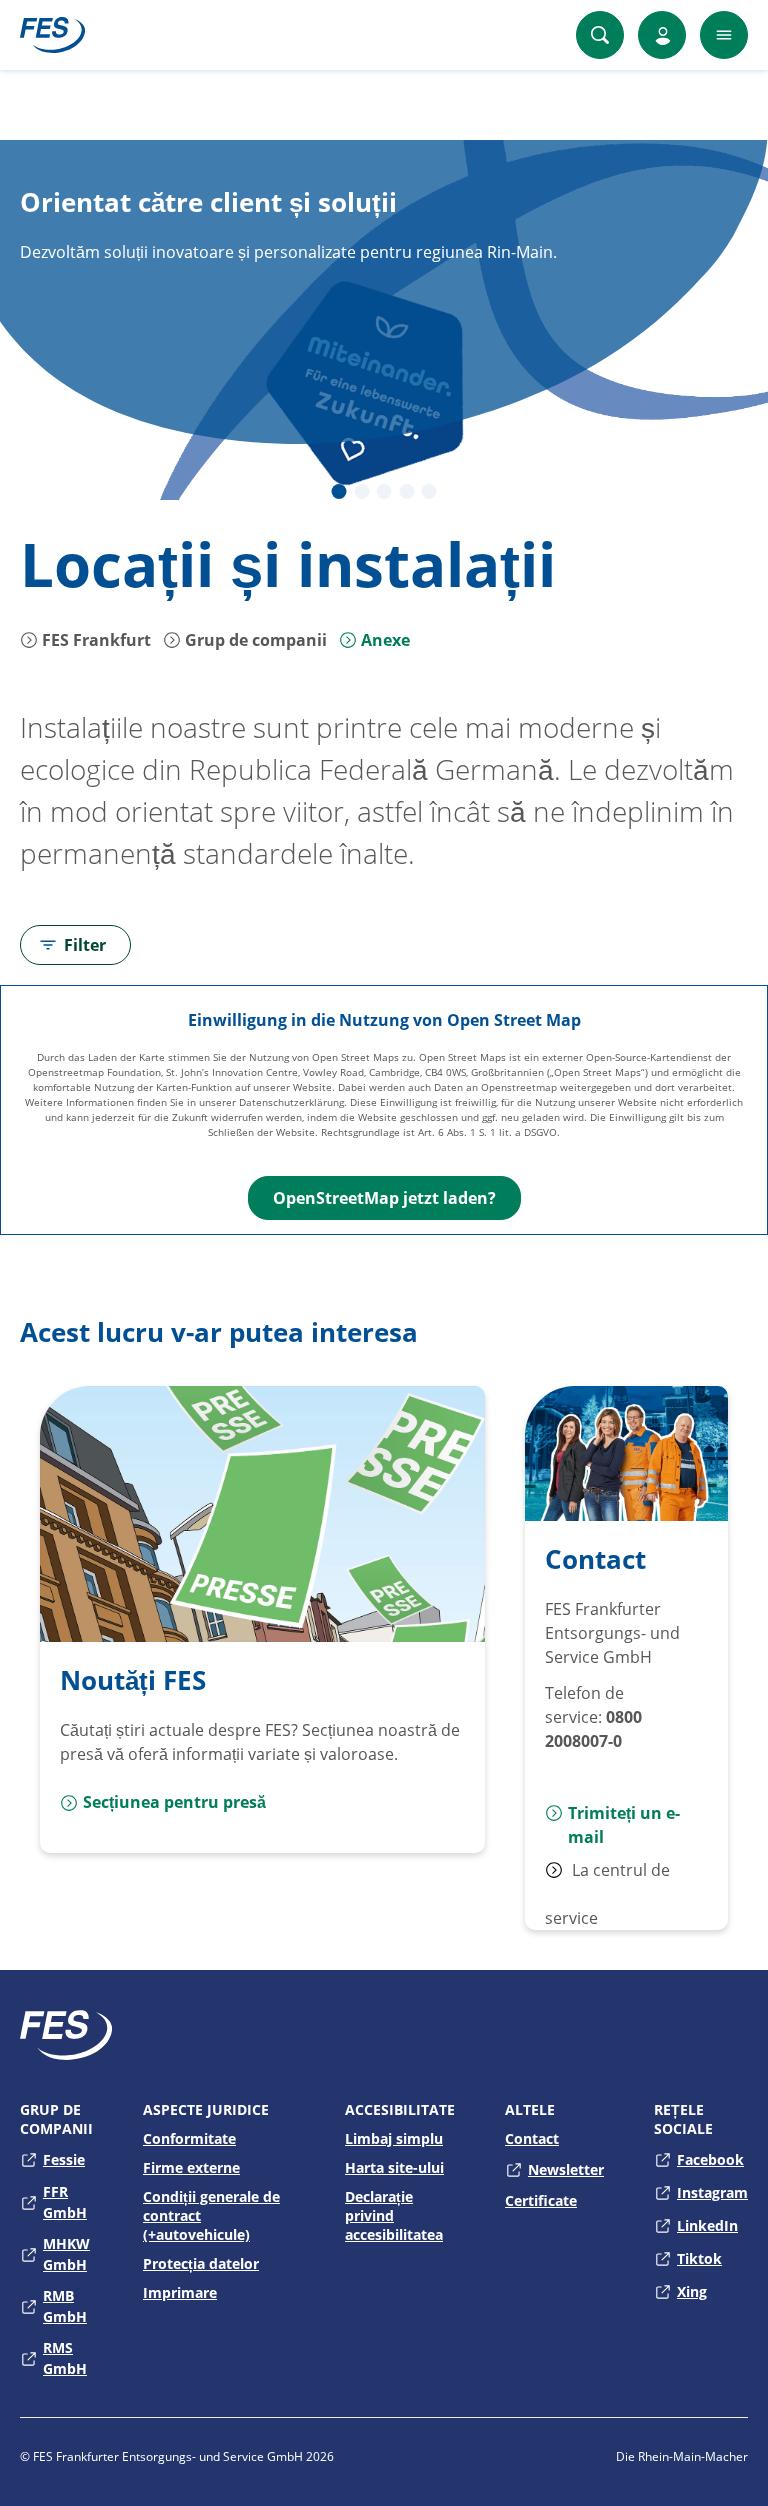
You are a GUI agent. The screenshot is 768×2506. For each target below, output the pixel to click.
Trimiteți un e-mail (624, 1825)
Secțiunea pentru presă (174, 1802)
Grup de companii (254, 640)
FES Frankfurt (94, 640)
